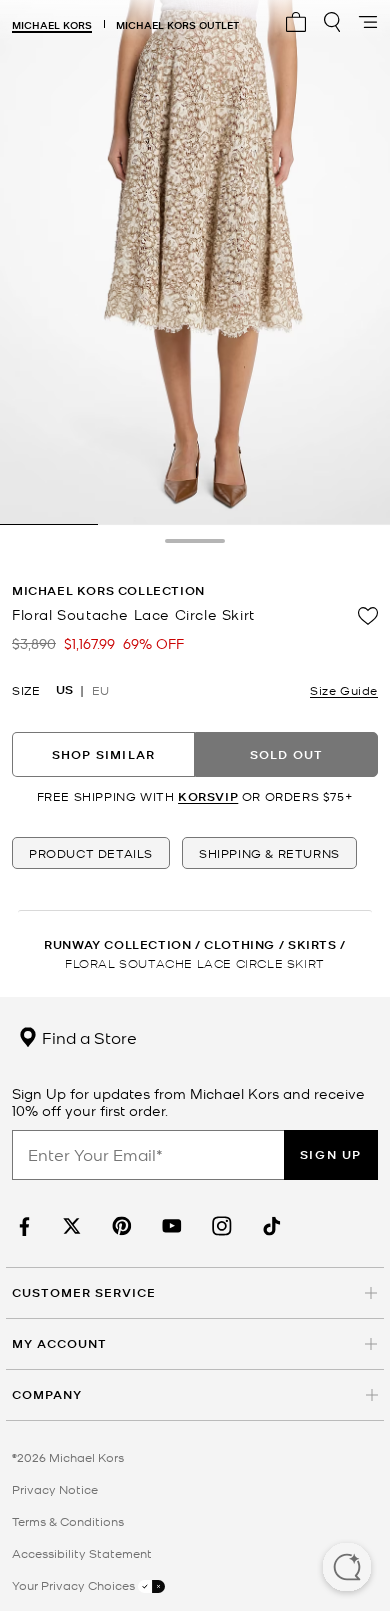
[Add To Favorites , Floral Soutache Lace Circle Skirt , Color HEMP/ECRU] (368, 616)
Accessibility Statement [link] (82, 1553)
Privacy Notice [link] (55, 1489)
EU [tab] (100, 690)
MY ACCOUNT (59, 1343)
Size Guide (344, 690)
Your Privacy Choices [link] (75, 1585)
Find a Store (87, 1037)
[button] (347, 1569)
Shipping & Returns (269, 853)
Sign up (331, 1154)
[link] (22, 1226)
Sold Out (287, 754)
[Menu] (368, 22)
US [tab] (64, 690)
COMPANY (47, 1394)
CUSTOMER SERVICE (84, 1292)
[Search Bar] (332, 22)
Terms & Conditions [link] (68, 1521)
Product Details (91, 853)
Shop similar (103, 754)
